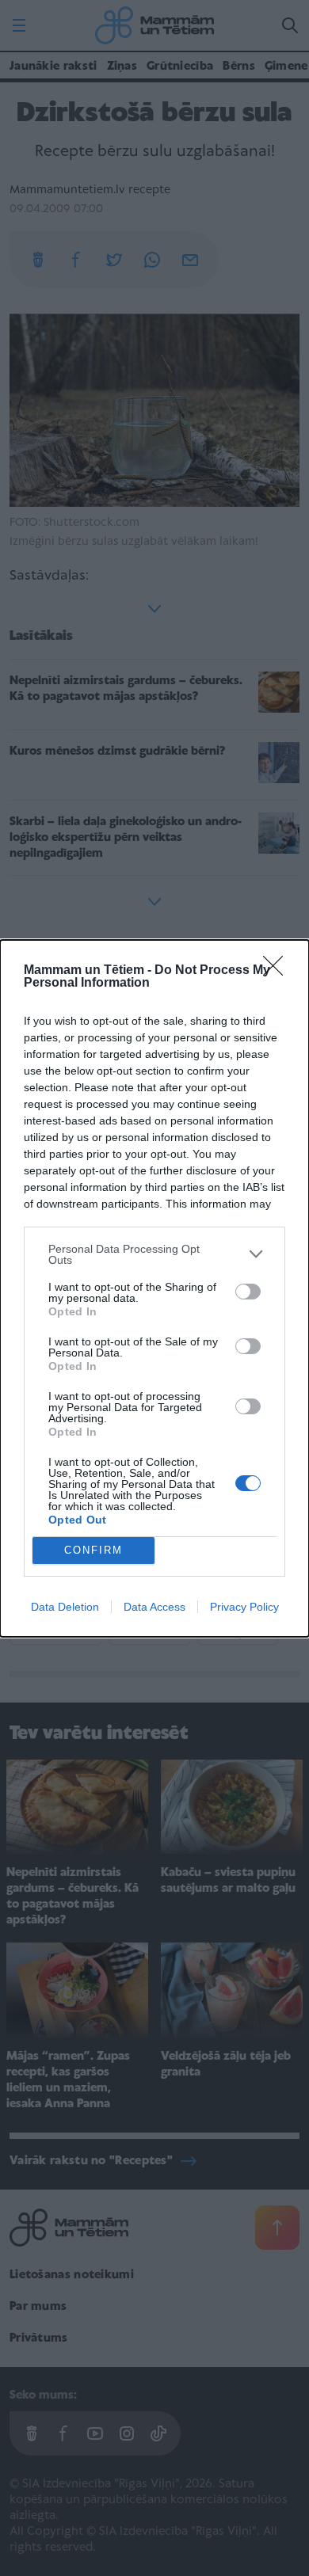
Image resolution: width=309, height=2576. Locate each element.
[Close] (278, 971)
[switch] (248, 1292)
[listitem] (154, 1254)
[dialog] (154, 1288)
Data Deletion (65, 1607)
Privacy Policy (244, 1607)
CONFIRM (93, 1550)
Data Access (154, 1607)
